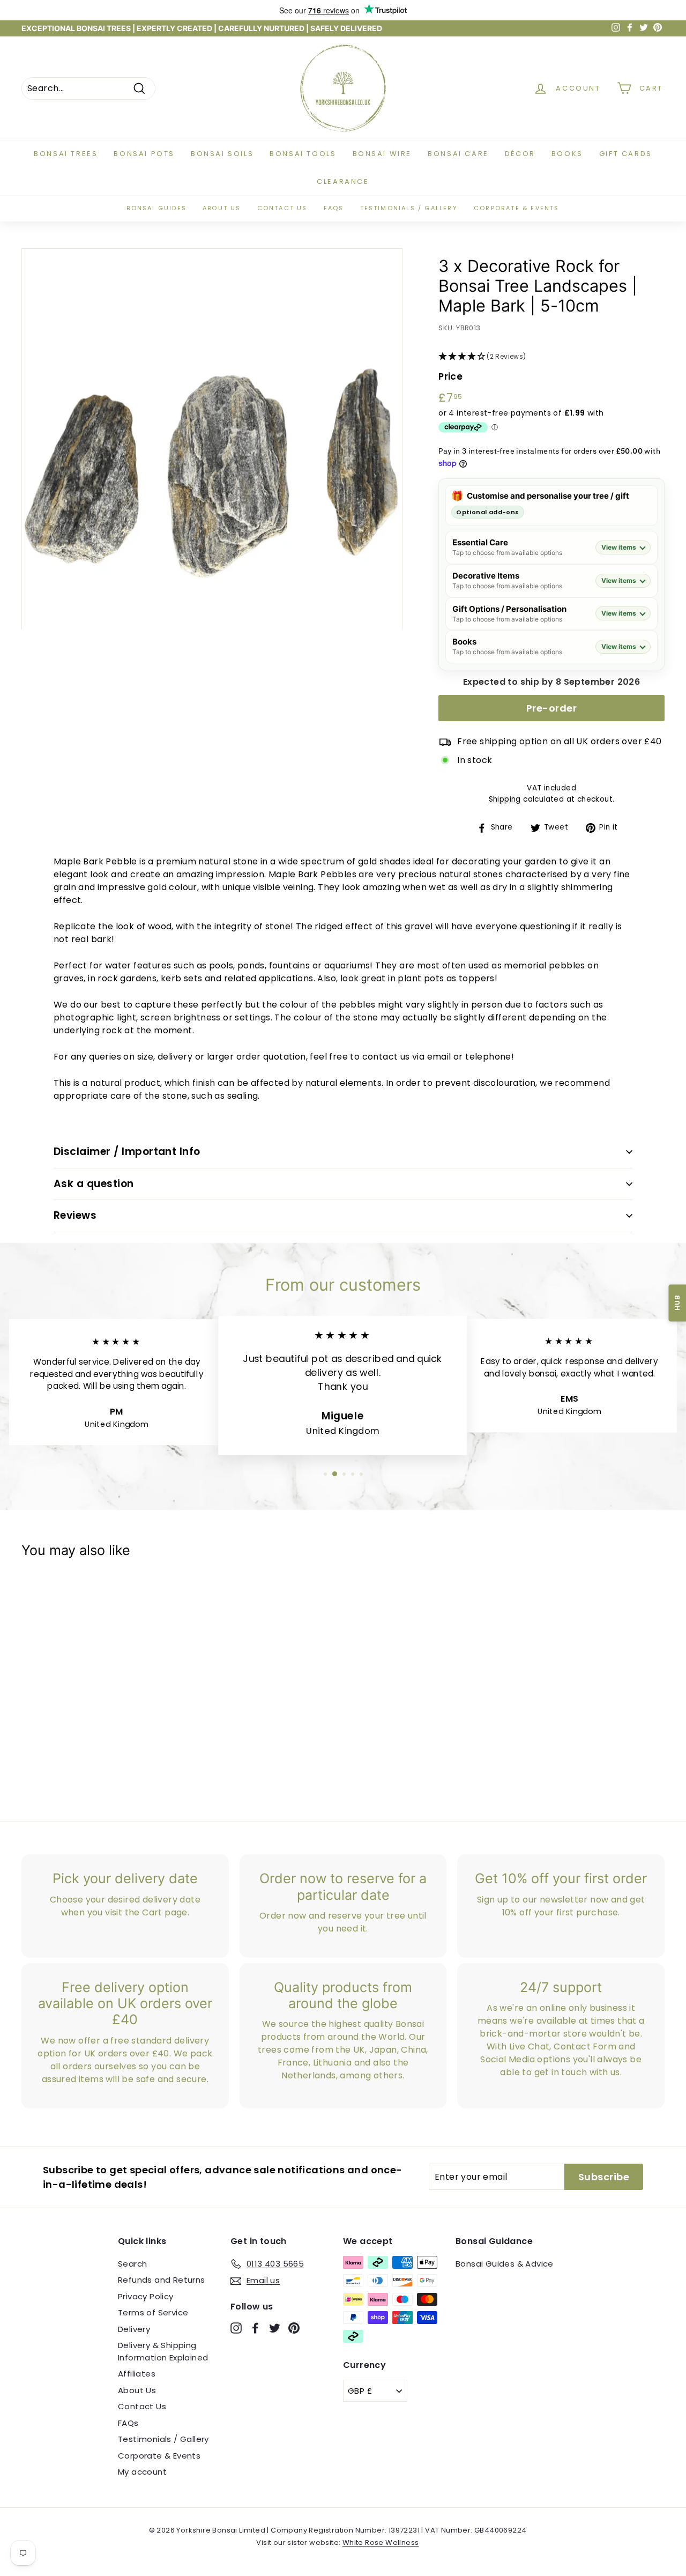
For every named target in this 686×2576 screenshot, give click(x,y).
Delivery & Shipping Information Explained (163, 2351)
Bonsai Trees (66, 154)
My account (142, 2472)
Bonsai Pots (144, 154)
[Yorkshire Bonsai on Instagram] (236, 2327)
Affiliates (137, 2374)
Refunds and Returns (162, 2280)
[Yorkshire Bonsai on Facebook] (255, 2327)
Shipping (505, 799)
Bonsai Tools (303, 154)
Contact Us (142, 2406)
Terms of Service (153, 2312)
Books (567, 154)
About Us (137, 2390)
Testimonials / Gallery (409, 208)
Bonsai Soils (222, 154)
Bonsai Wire (382, 154)
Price (450, 376)
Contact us (282, 208)
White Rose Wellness (381, 2542)
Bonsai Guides (156, 208)
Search (132, 2264)
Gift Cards (626, 154)
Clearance (343, 182)
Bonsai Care (458, 154)
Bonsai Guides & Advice (505, 2264)
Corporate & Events (517, 208)
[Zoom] (212, 439)
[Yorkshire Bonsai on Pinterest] (294, 2327)
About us (222, 208)
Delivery (134, 2329)
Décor (520, 154)
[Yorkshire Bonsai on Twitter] (275, 2327)
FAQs (334, 208)
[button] (551, 357)
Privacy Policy (146, 2296)
